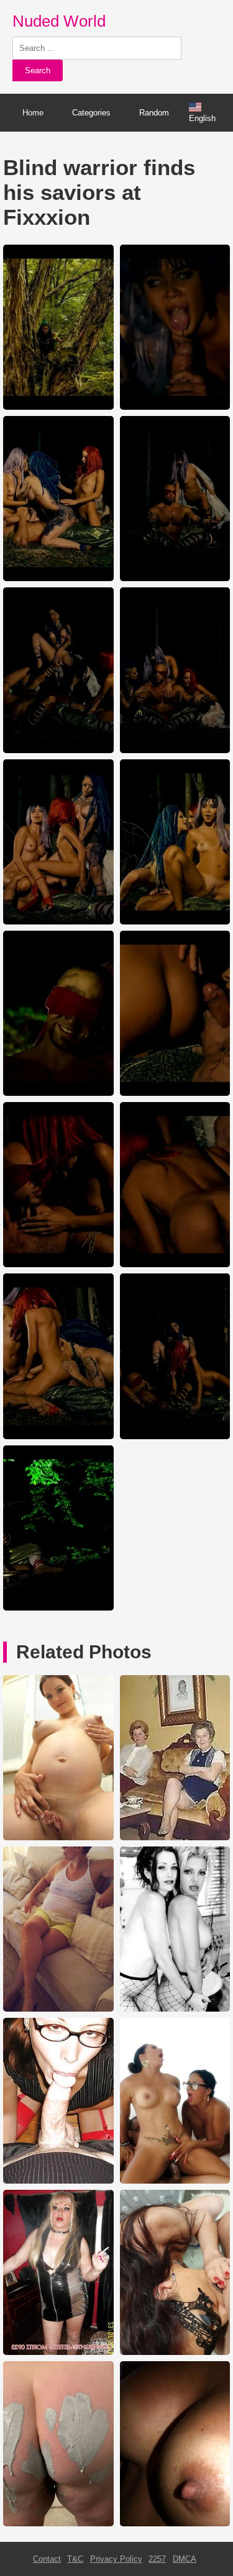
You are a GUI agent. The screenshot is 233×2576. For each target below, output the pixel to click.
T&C (75, 2559)
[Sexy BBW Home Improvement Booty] (58, 2524)
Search (38, 70)
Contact (47, 2559)
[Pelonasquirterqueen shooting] (175, 2181)
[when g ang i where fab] (58, 2181)
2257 (157, 2559)
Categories (91, 113)
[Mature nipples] (175, 2524)
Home (33, 113)
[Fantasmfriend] (58, 2009)
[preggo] (58, 1837)
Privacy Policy (116, 2559)
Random (154, 113)
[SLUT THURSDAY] (58, 2352)
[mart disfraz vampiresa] (175, 1837)
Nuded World (59, 21)
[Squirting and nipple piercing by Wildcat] (175, 2352)
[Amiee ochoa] (175, 2009)
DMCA (185, 2559)
